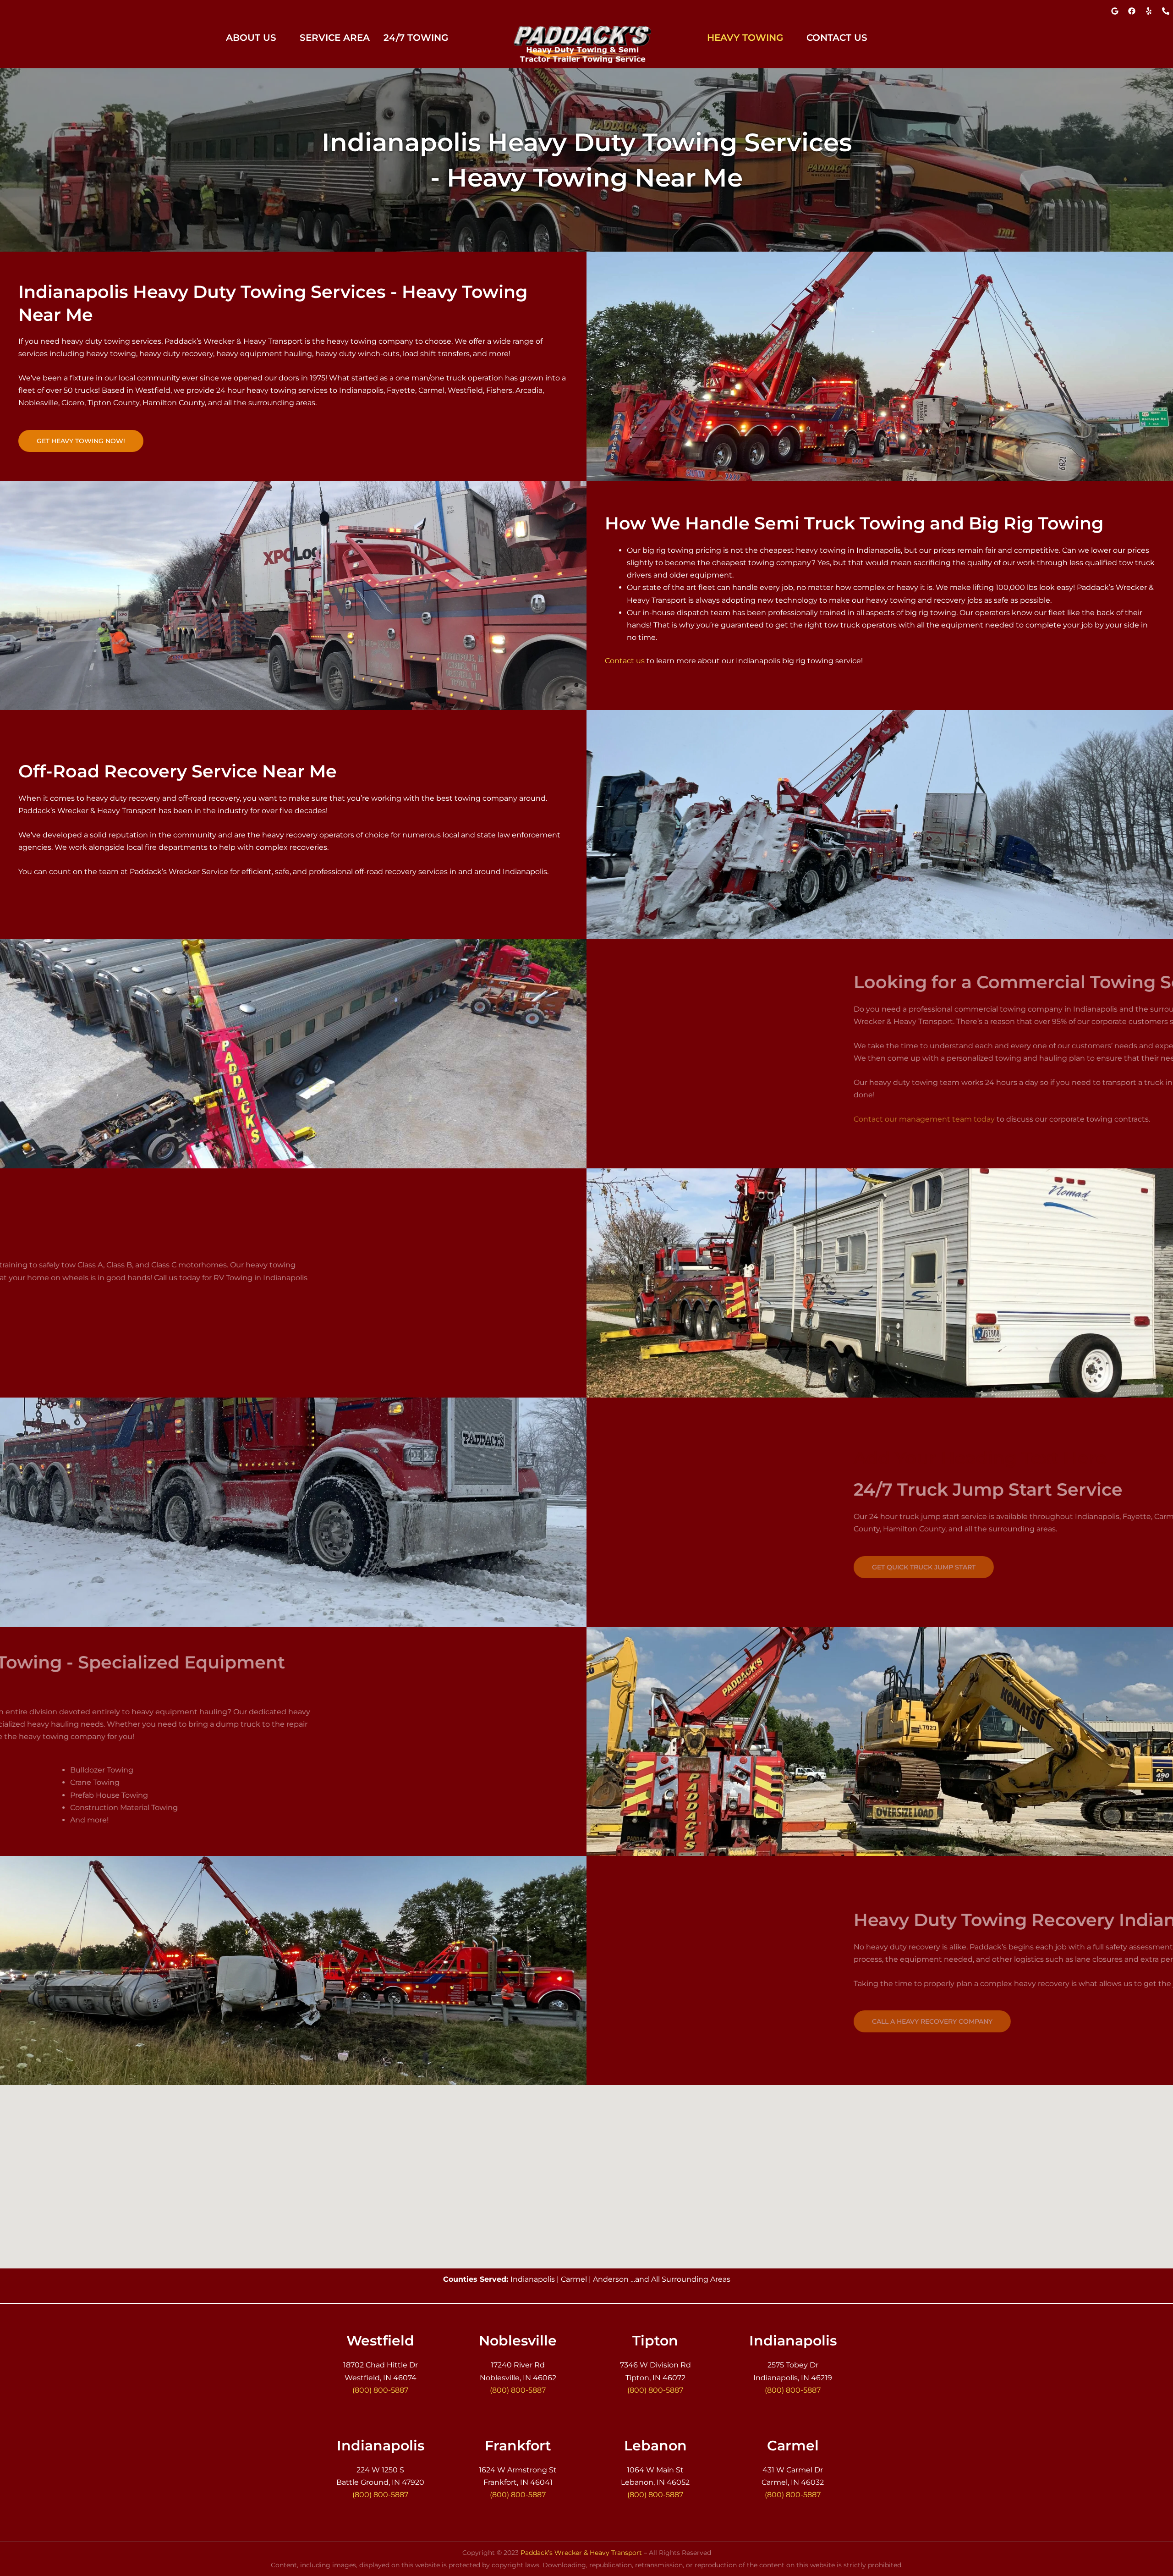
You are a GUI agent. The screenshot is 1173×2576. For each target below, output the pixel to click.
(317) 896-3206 (590, 11)
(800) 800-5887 (380, 2390)
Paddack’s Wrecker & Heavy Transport (581, 2553)
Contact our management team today (675, 1119)
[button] (256, 38)
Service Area (335, 38)
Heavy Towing (745, 38)
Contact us (625, 661)
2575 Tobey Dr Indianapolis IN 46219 (78, 11)
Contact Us (837, 38)
